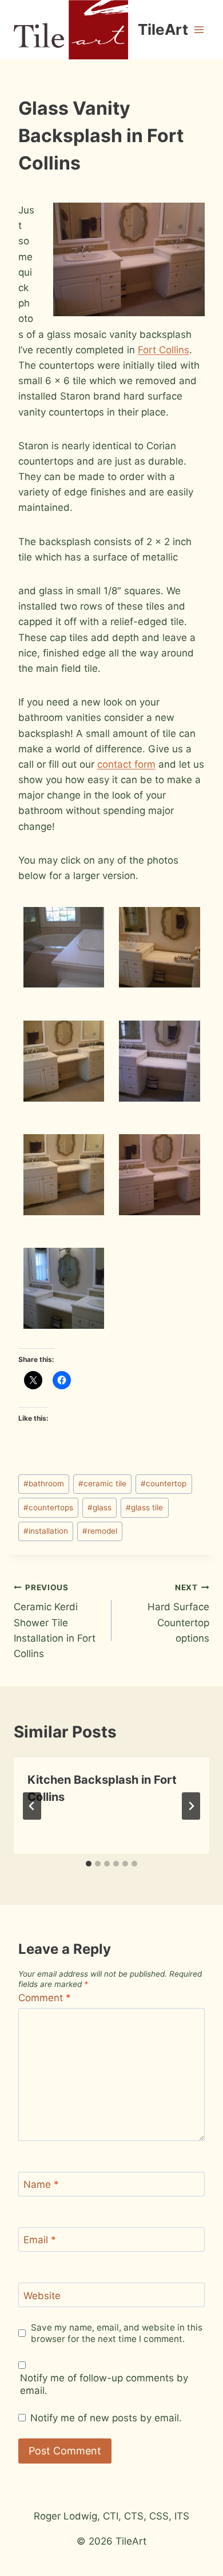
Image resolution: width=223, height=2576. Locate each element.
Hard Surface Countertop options (178, 1613)
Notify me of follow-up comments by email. (104, 2384)
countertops (48, 1507)
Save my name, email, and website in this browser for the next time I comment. (117, 2333)
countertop (164, 1483)
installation (46, 1531)
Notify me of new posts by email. (106, 2418)
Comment (45, 1998)
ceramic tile (102, 1483)
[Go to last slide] (32, 1806)
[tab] (89, 1864)
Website (42, 2296)
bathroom (44, 1483)
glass (99, 1507)
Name (41, 2184)
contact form (126, 764)
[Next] (191, 1806)
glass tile (144, 1507)
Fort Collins (164, 350)
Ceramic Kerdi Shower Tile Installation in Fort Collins (55, 1621)
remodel (100, 1531)
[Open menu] (199, 29)
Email (40, 2240)
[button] (64, 947)
